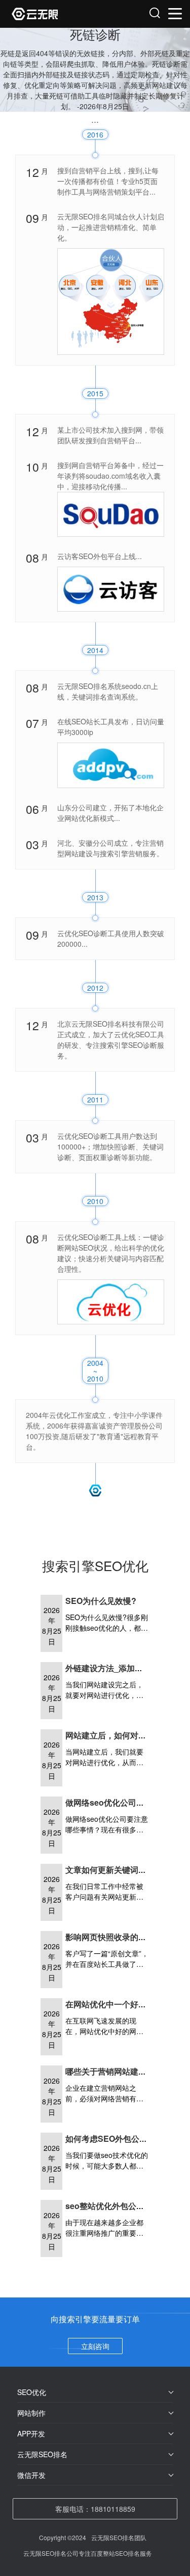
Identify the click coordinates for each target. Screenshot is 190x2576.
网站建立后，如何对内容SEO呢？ (127, 1735)
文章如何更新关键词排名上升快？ (126, 1870)
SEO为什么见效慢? (101, 1601)
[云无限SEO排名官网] (54, 14)
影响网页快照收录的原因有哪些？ (126, 1937)
